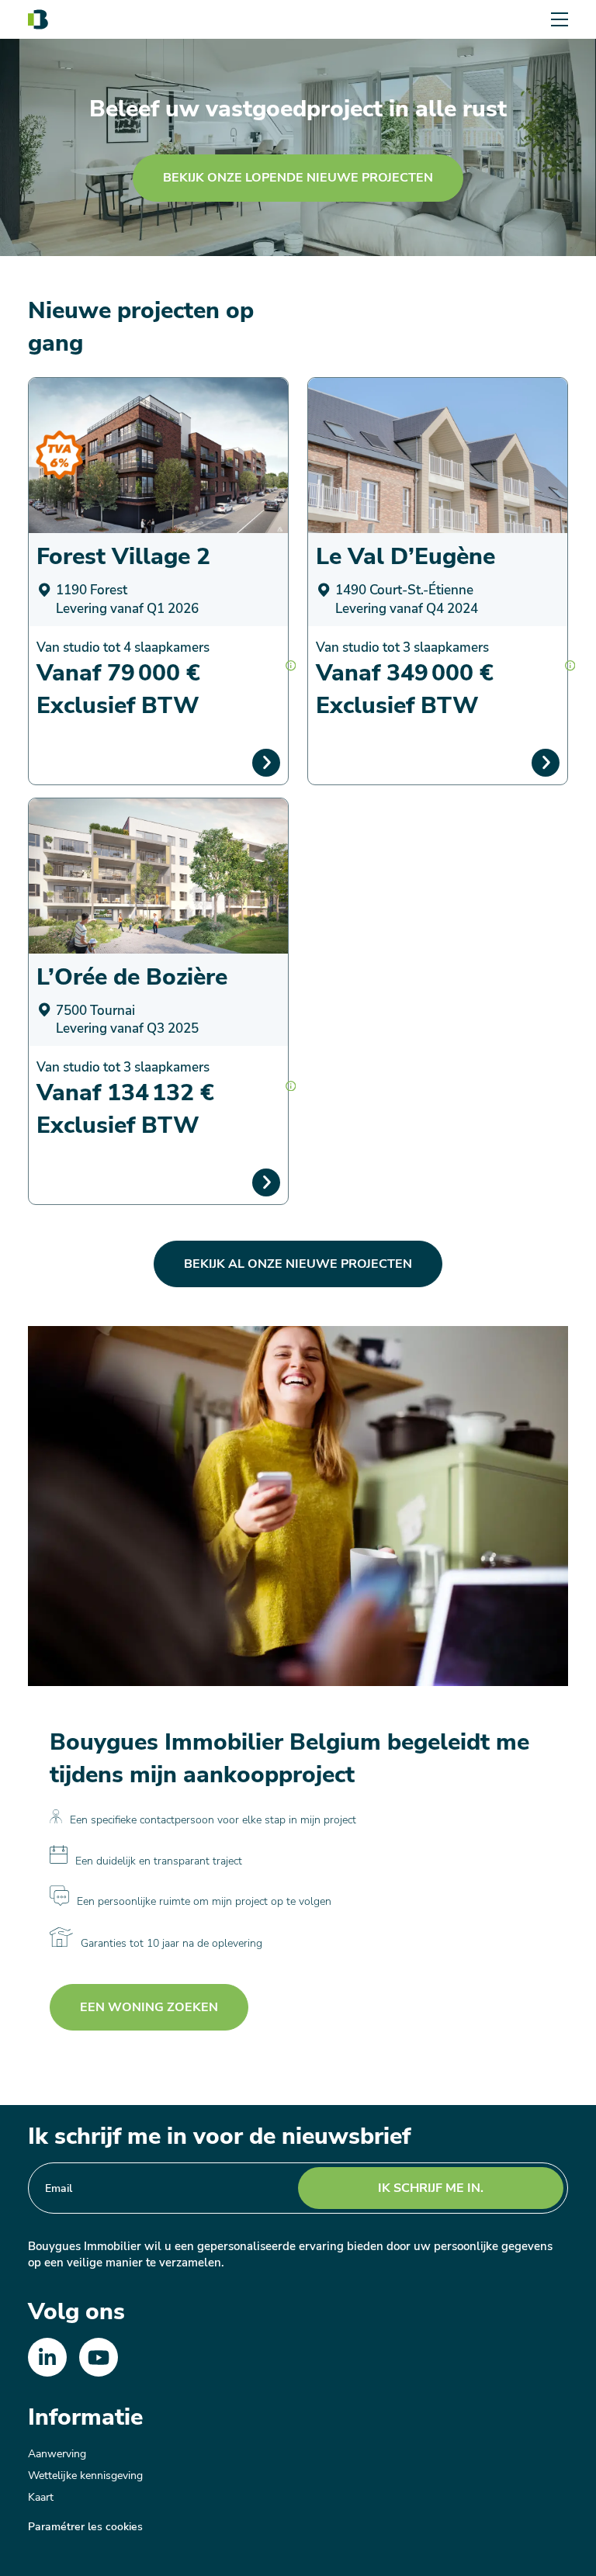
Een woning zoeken (149, 2007)
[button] (291, 665)
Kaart (41, 2497)
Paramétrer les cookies (85, 2527)
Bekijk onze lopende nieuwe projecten (298, 178)
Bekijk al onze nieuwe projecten (298, 1264)
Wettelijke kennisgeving (85, 2476)
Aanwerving (57, 2454)
